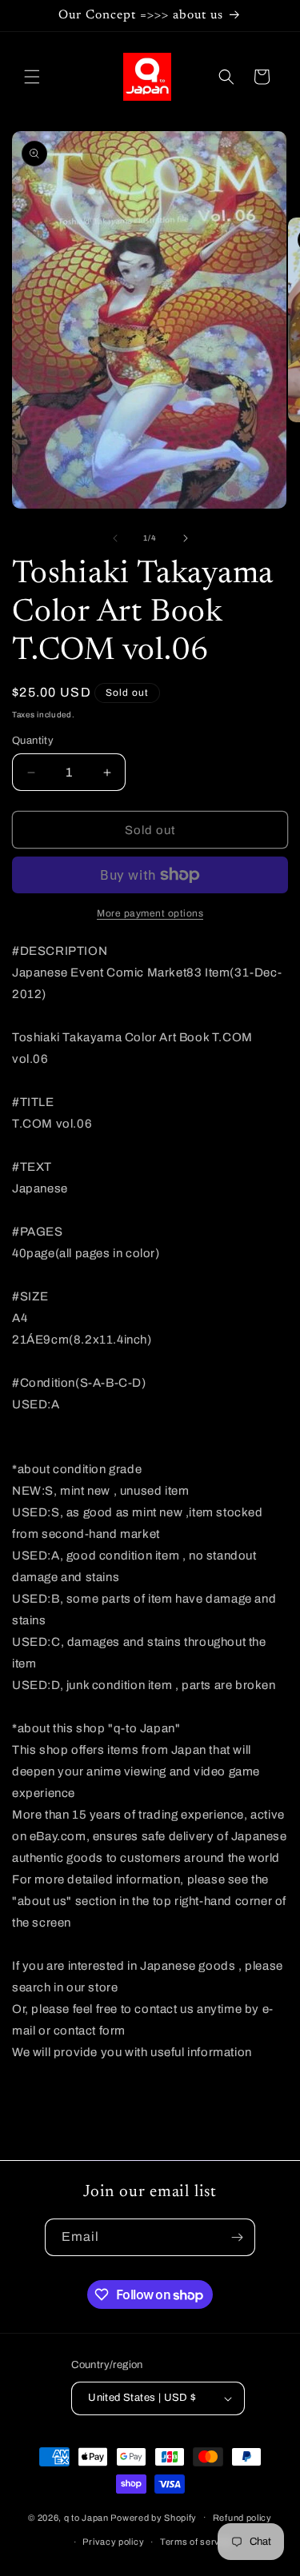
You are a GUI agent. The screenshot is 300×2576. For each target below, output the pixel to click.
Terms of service (196, 2542)
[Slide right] (186, 538)
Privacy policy (113, 2542)
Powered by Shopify (154, 2517)
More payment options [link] (150, 913)
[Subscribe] (237, 2237)
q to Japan (86, 2517)
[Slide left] (115, 538)
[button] (32, 77)
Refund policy (242, 2518)
